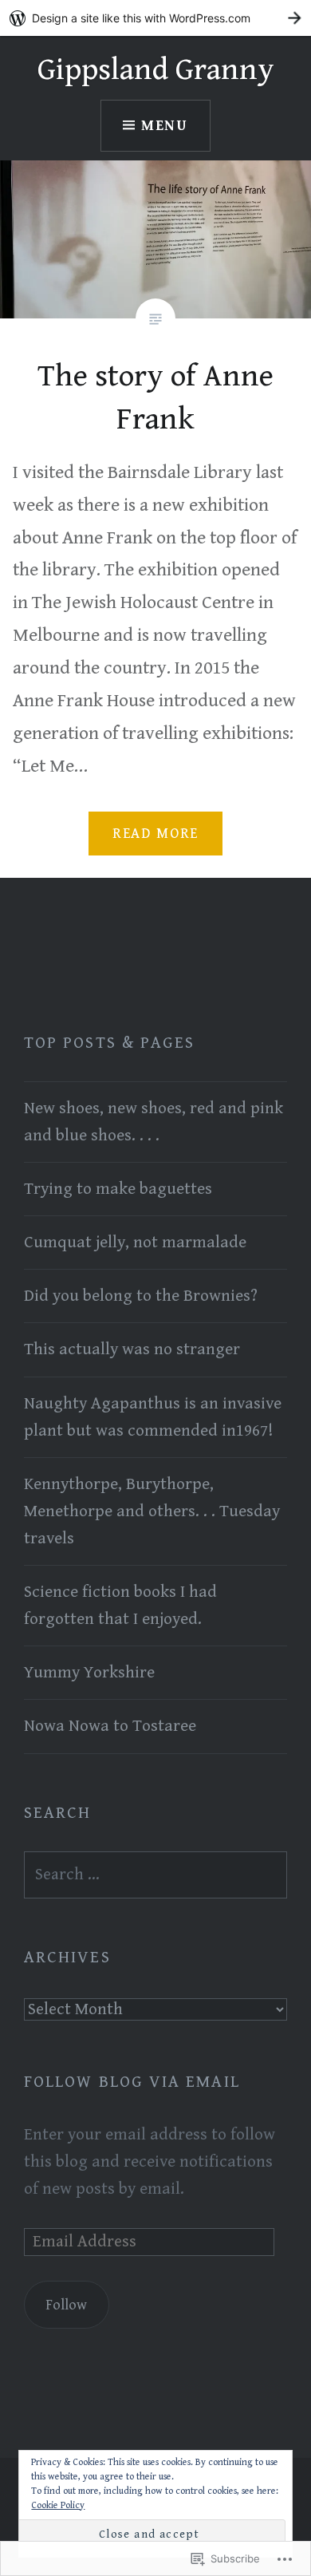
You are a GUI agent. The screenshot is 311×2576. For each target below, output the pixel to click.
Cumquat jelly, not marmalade (135, 1243)
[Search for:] (155, 1875)
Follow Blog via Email (132, 2082)
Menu (165, 126)
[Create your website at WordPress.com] (155, 18)
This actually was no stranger (132, 1349)
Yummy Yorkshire (89, 1673)
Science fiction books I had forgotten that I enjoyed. (120, 1606)
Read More (155, 834)
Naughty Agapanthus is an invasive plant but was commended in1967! (153, 1417)
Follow (66, 2305)
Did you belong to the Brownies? (141, 1296)
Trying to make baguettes (118, 1189)
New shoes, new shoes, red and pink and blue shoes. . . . (154, 1122)
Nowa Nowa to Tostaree (110, 1726)
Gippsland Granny (156, 70)
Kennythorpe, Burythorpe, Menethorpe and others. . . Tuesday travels (152, 1511)
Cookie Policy (58, 2505)
